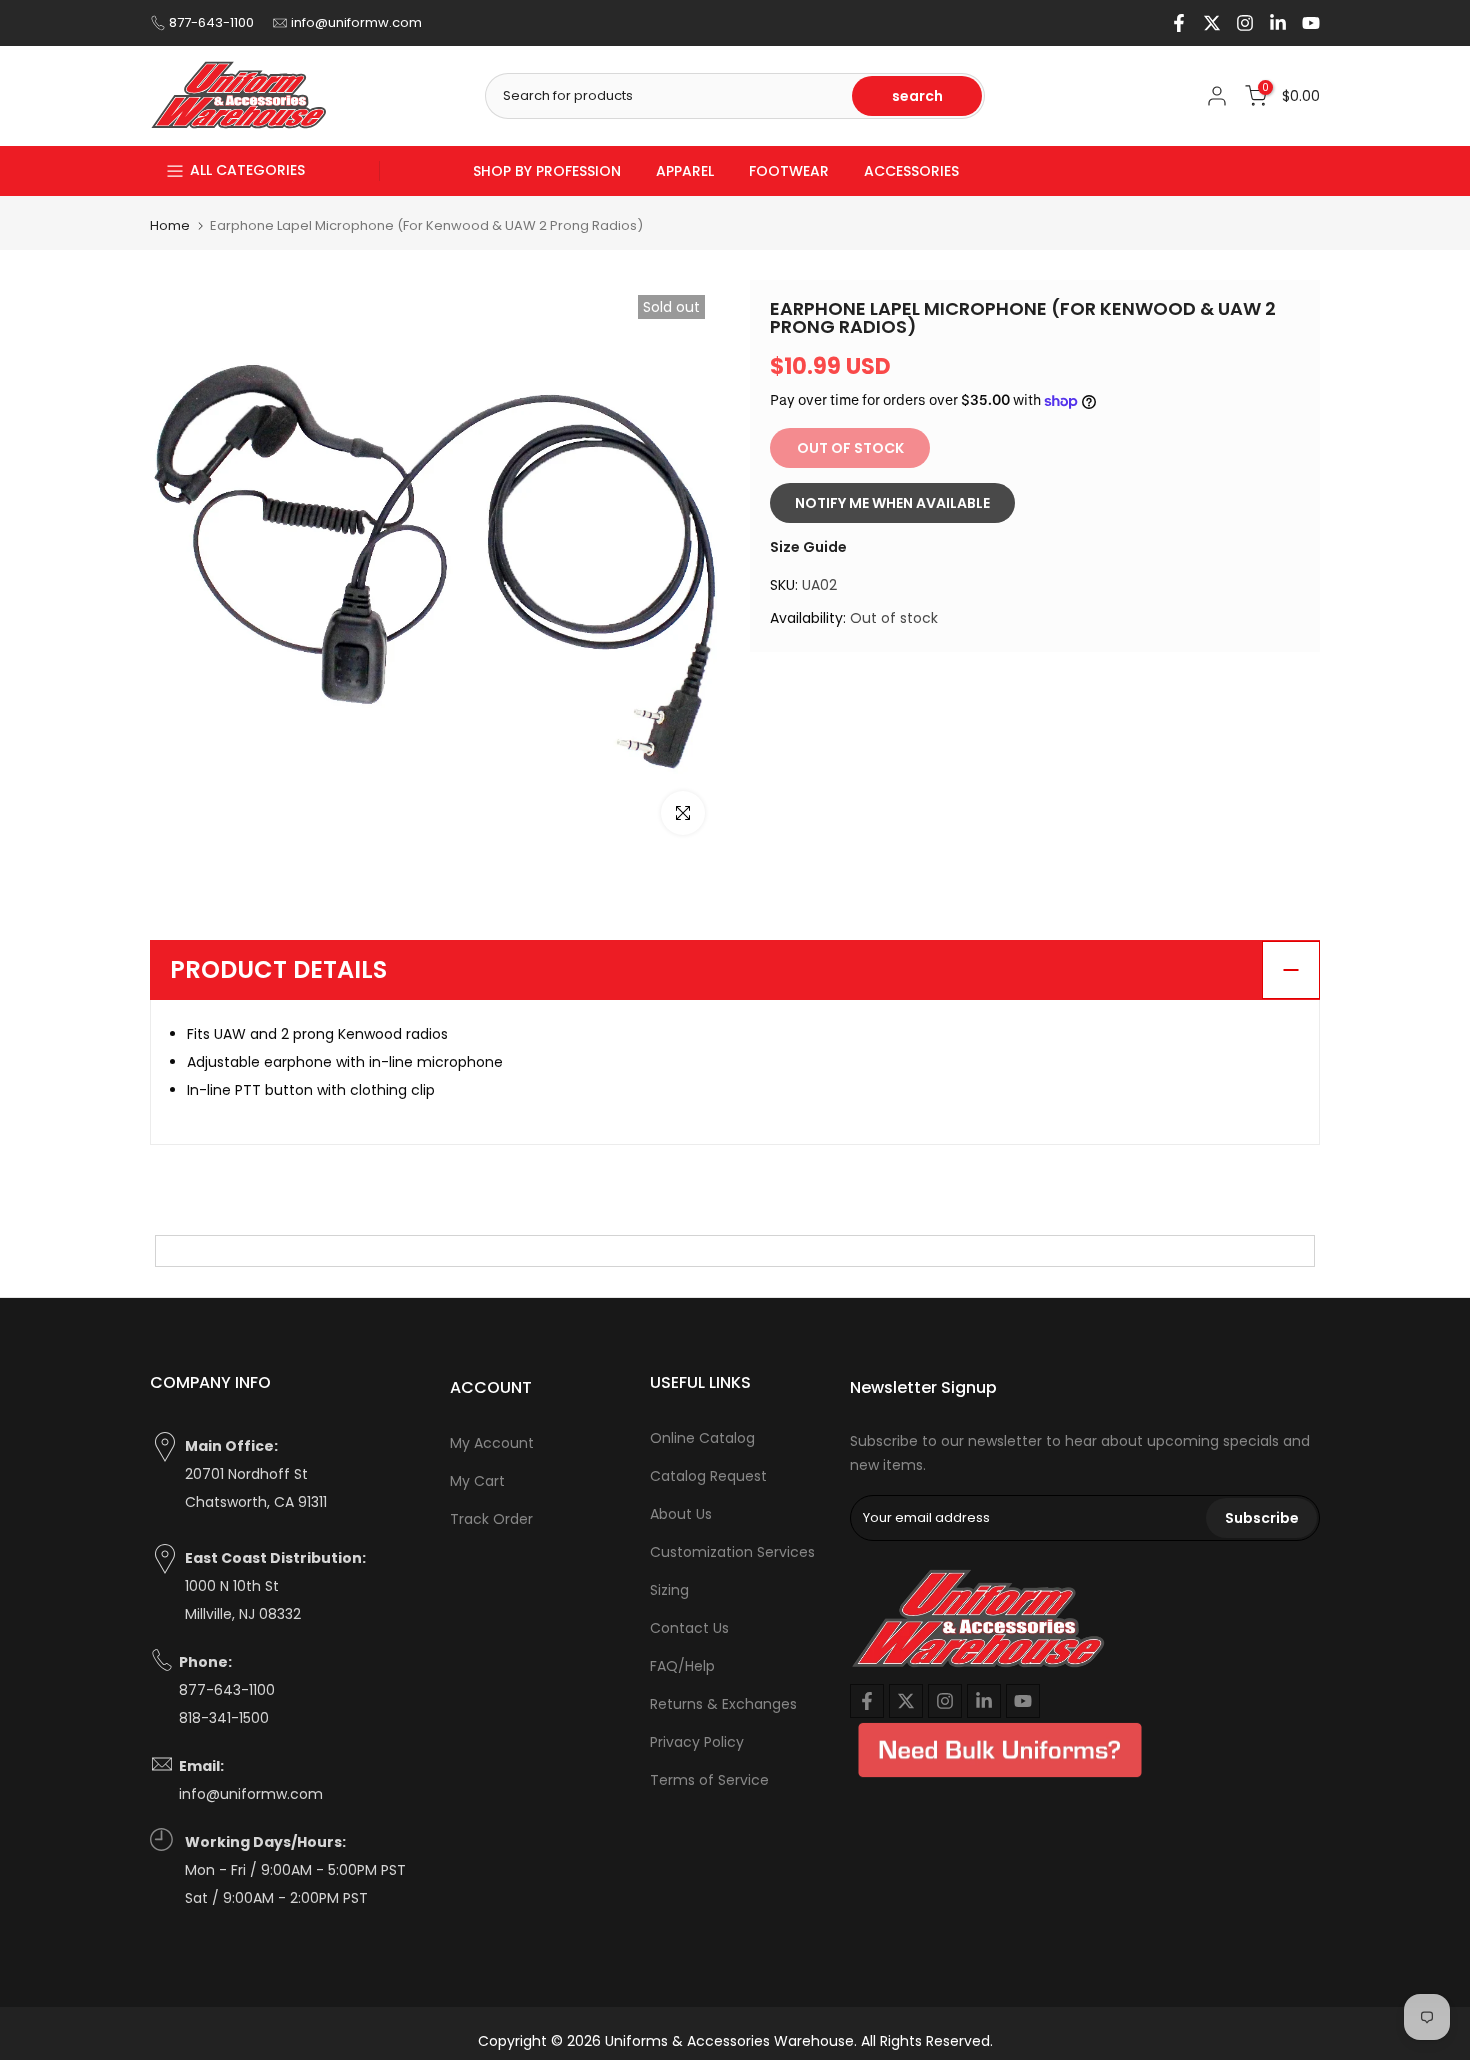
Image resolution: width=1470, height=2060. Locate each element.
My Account (492, 1443)
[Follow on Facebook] (1179, 23)
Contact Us (689, 1628)
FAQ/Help (682, 1666)
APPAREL (685, 171)
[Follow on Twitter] (1212, 23)
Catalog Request (708, 1476)
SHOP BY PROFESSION (547, 171)
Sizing (669, 1590)
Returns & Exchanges (723, 1704)
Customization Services (732, 1552)
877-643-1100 (211, 22)
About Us (681, 1514)
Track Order (491, 1519)
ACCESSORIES (911, 171)
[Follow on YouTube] (1311, 23)
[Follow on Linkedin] (1278, 23)
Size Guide (808, 547)
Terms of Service (709, 1780)
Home (170, 225)
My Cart (477, 1481)
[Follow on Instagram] (1245, 23)
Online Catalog (702, 1438)
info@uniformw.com (356, 22)
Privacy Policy (697, 1742)
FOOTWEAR (789, 171)
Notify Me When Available (892, 503)
